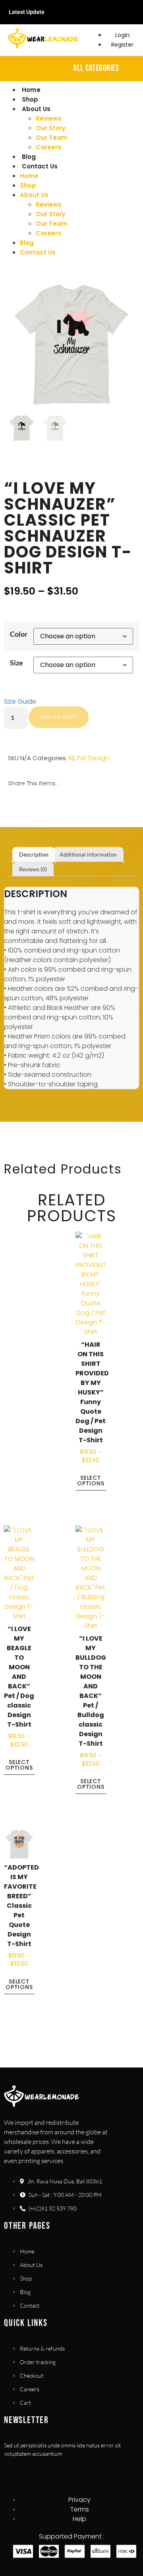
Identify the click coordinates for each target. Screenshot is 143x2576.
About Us (36, 109)
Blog (29, 157)
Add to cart (58, 717)
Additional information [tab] (88, 854)
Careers (48, 147)
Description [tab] (34, 854)
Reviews (49, 118)
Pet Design (93, 758)
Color (19, 634)
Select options (91, 1481)
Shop (30, 99)
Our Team (52, 138)
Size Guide (20, 701)
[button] (9, 802)
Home (31, 90)
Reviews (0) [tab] (33, 869)
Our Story (51, 128)
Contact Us (40, 166)
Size (16, 663)
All (71, 758)
